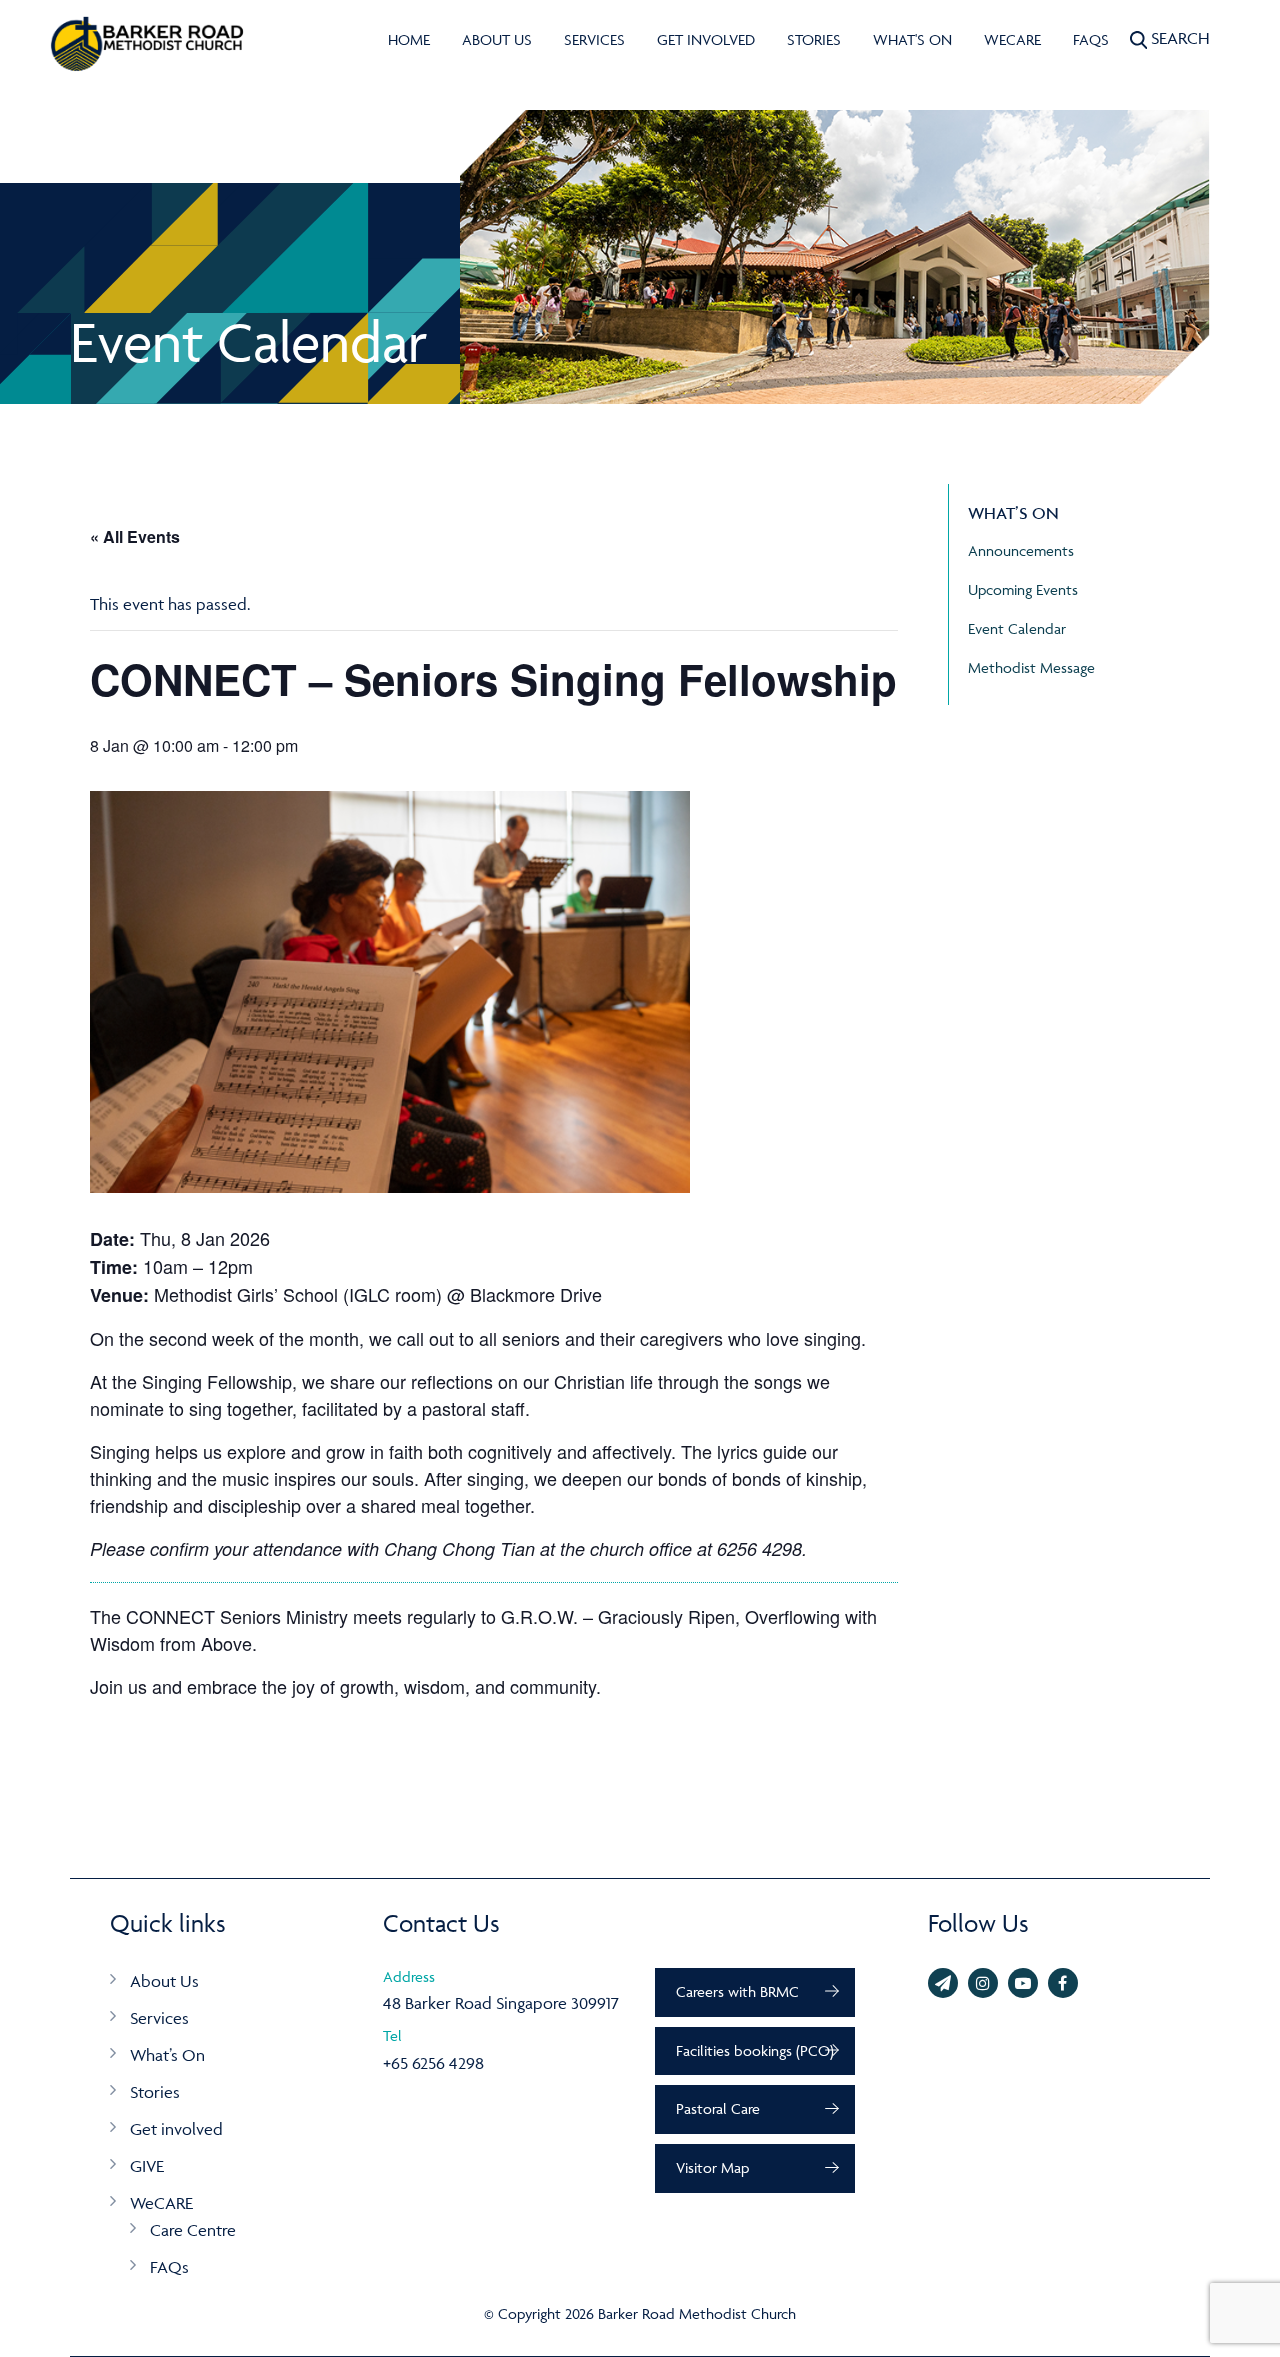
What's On (912, 39)
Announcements (1021, 550)
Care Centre (193, 2230)
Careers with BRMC (737, 1991)
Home (409, 39)
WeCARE (1012, 39)
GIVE (147, 2166)
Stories (814, 39)
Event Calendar (1017, 628)
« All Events (135, 536)
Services (594, 39)
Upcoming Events (1023, 589)
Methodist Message (1031, 667)
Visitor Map (712, 2167)
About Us (497, 39)
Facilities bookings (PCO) (755, 2050)
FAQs (1091, 39)
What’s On (167, 2055)
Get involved (706, 39)
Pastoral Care (718, 2108)
